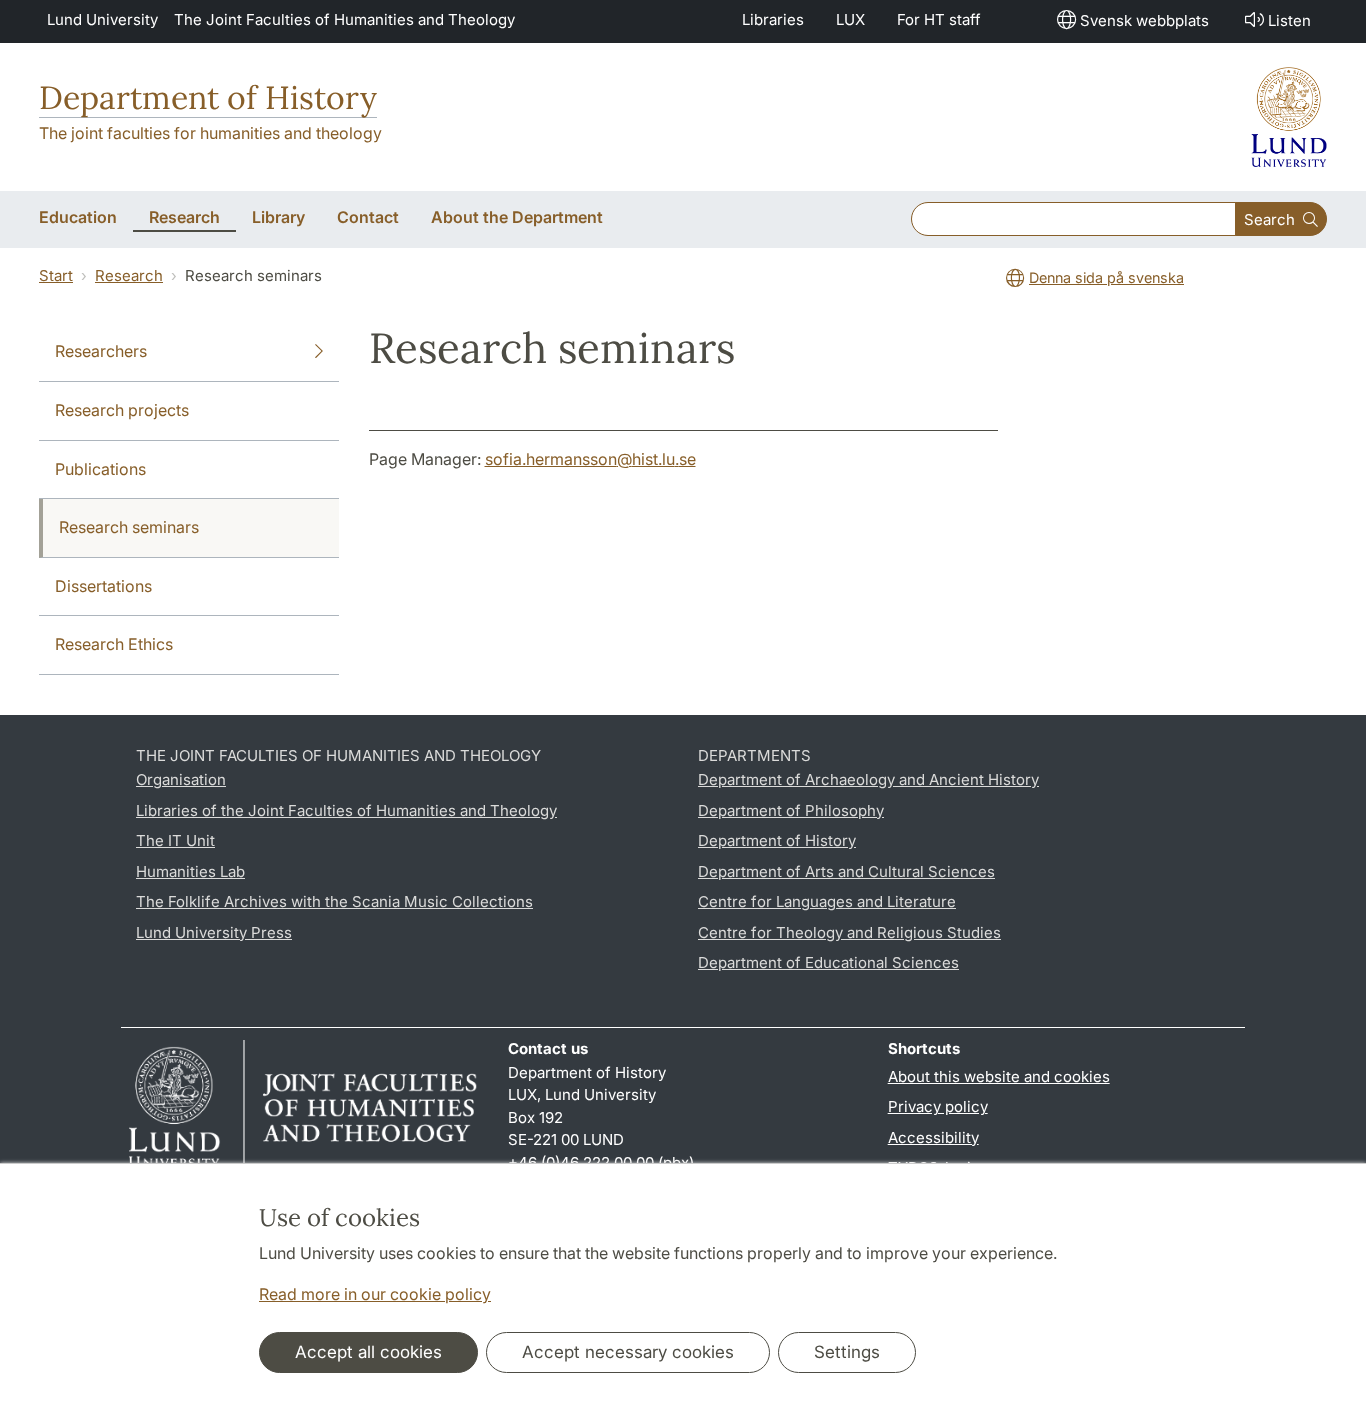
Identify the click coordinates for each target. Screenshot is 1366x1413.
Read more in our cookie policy (375, 1294)
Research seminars (129, 527)
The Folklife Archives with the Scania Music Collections (334, 901)
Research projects (122, 410)
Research (129, 275)
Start (56, 275)
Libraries (773, 19)
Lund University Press (214, 932)
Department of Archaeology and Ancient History (868, 779)
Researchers (101, 351)
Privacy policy (938, 1106)
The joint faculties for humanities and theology (210, 133)
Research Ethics (114, 644)
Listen (1289, 20)
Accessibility (933, 1137)
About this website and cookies (999, 1076)
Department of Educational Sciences (828, 962)
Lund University (102, 19)
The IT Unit (175, 840)
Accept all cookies (368, 1352)
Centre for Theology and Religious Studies (849, 932)
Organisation (181, 779)
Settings (847, 1352)
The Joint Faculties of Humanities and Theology (344, 19)
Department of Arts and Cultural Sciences (846, 871)
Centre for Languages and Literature (827, 901)
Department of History (208, 97)
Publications (100, 469)
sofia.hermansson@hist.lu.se (590, 459)
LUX (850, 19)
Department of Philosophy (791, 810)
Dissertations (103, 586)
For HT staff (939, 19)
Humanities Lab (190, 871)
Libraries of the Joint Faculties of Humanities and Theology (346, 810)
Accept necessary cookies (628, 1352)
